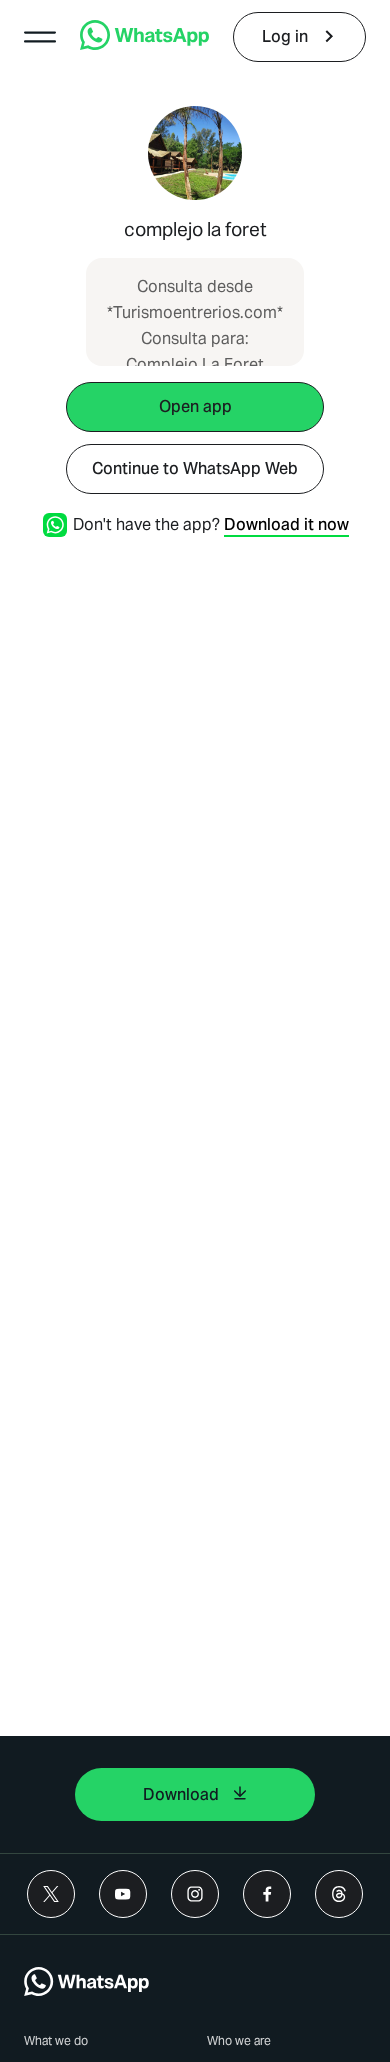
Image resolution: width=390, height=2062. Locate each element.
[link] (144, 44)
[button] (40, 37)
